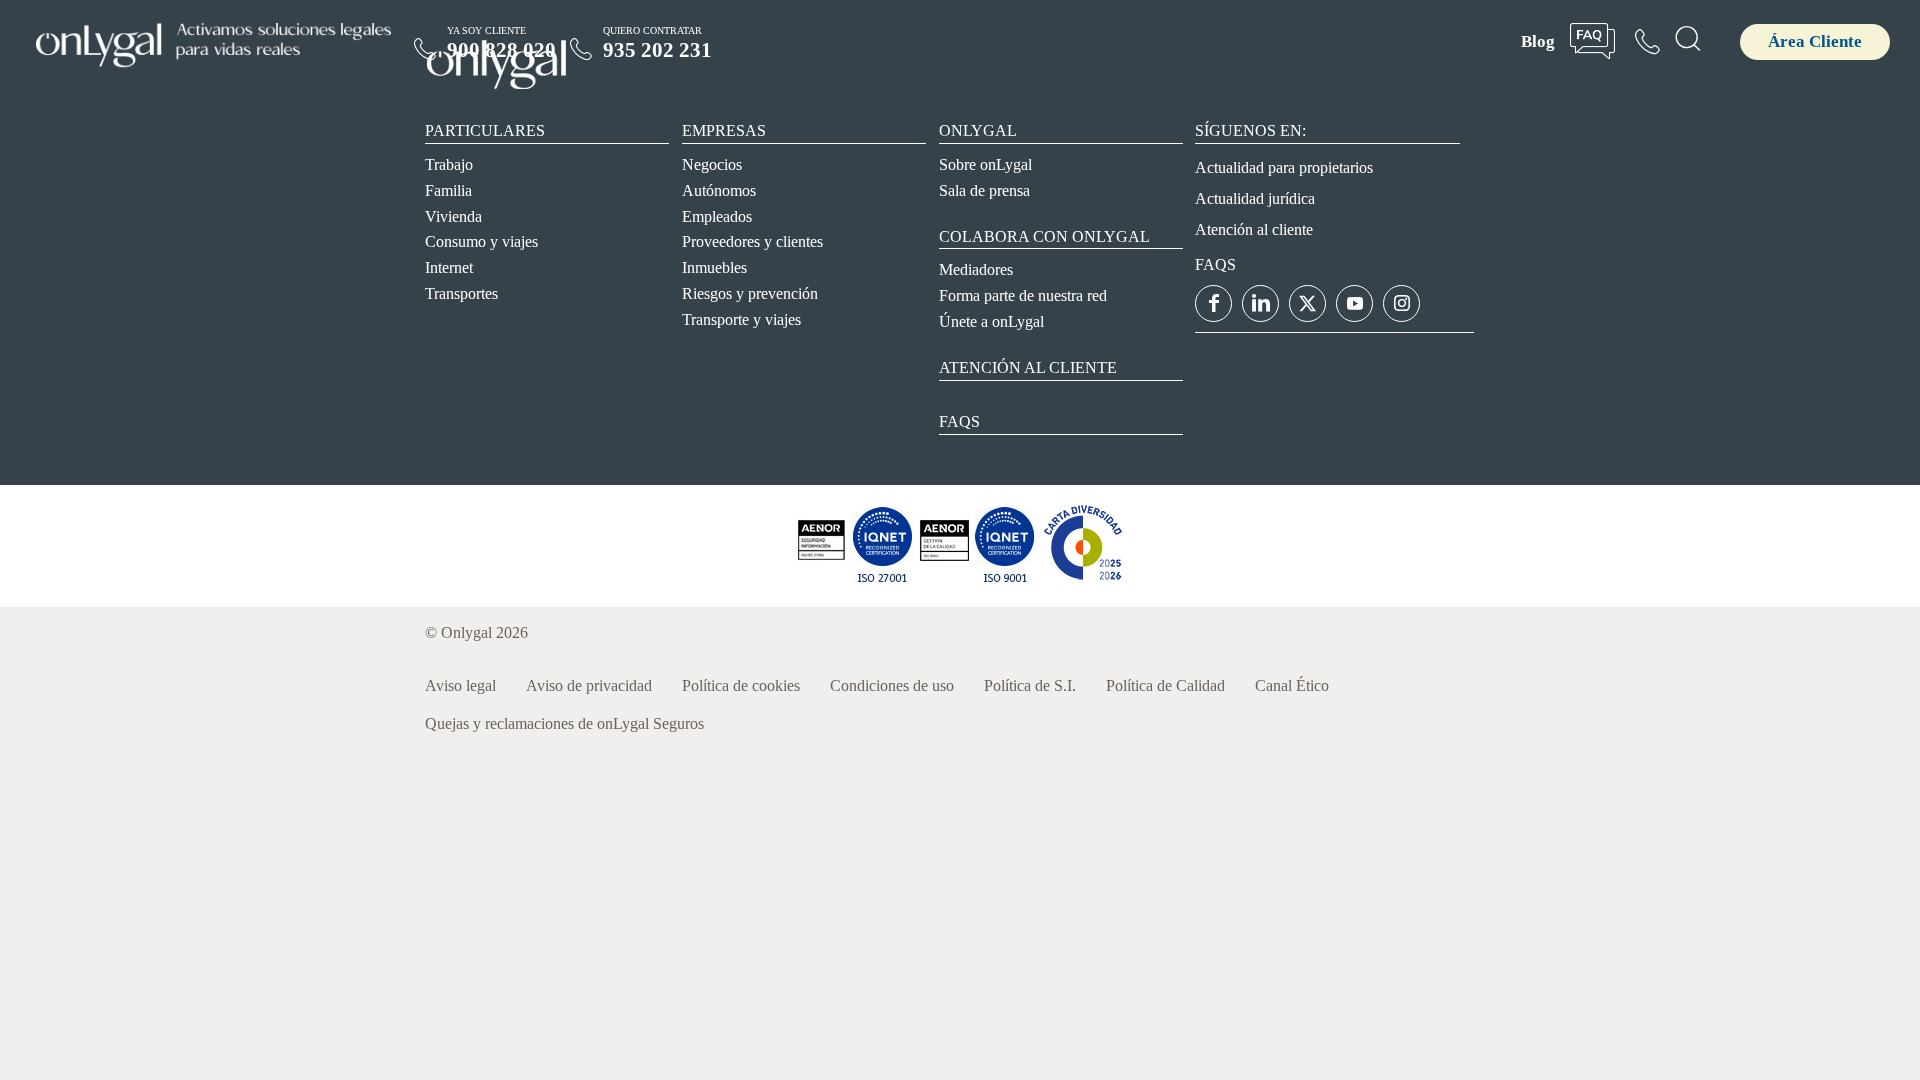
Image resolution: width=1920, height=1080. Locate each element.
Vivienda (453, 216)
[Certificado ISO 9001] (882, 579)
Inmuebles (714, 267)
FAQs (959, 421)
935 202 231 (657, 49)
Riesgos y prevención (750, 293)
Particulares (485, 130)
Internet (449, 267)
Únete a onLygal (991, 321)
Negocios (712, 164)
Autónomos (719, 190)
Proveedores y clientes (752, 241)
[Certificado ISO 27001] (821, 579)
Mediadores (976, 269)
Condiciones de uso (892, 685)
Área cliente (1815, 41)
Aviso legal (460, 685)
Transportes (461, 293)
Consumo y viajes (481, 241)
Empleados (717, 216)
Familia (448, 190)
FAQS (1215, 264)
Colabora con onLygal (1044, 236)
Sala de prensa (984, 190)
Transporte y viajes (741, 319)
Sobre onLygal (985, 164)
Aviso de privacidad (589, 685)
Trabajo (449, 164)
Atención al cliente (1028, 367)
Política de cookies (741, 685)
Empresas (724, 130)
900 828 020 (501, 49)
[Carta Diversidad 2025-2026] (1083, 579)
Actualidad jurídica (1255, 198)
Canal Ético (1292, 685)
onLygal (978, 130)
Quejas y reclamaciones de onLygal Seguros (564, 723)
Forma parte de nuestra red (1023, 295)
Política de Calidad (1165, 685)
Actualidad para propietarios (1284, 167)
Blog (1538, 41)
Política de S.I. (1030, 685)
